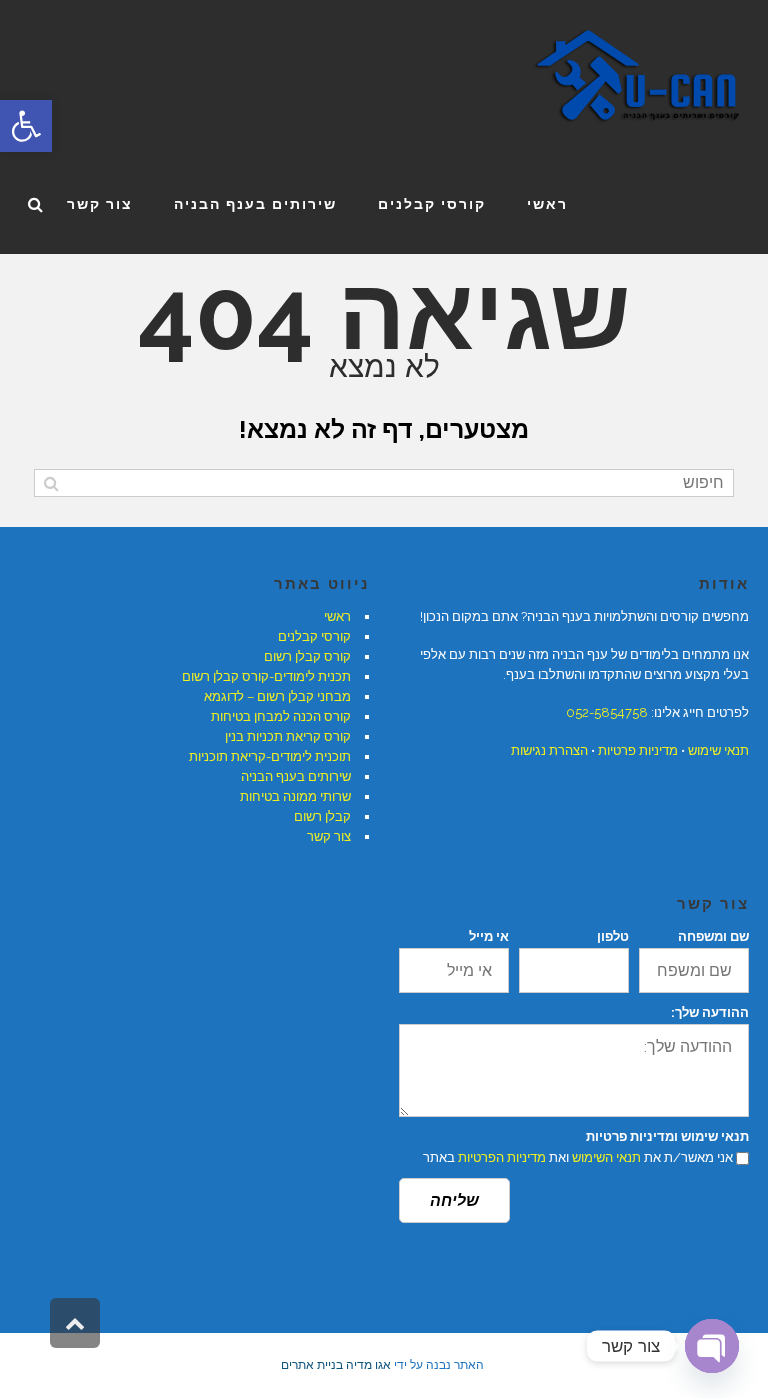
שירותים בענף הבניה (296, 776)
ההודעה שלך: (710, 1012)
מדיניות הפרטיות (502, 1157)
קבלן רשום (322, 816)
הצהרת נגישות (549, 750)
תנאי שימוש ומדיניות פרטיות (667, 1136)
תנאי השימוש (606, 1157)
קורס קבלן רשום (307, 656)
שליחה (454, 1200)
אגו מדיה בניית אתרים (336, 1365)
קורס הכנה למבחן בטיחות (281, 716)
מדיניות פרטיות (638, 750)
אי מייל (489, 936)
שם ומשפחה (713, 936)
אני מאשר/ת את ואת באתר (578, 1157)
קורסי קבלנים (314, 636)
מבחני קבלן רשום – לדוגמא (277, 696)
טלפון (613, 936)
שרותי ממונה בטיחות (295, 796)
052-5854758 (607, 712)
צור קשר (329, 836)
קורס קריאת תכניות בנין (288, 736)
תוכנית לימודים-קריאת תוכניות (270, 756)
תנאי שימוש (718, 750)
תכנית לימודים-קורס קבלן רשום (266, 676)
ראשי (337, 616)
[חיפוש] (51, 483)
